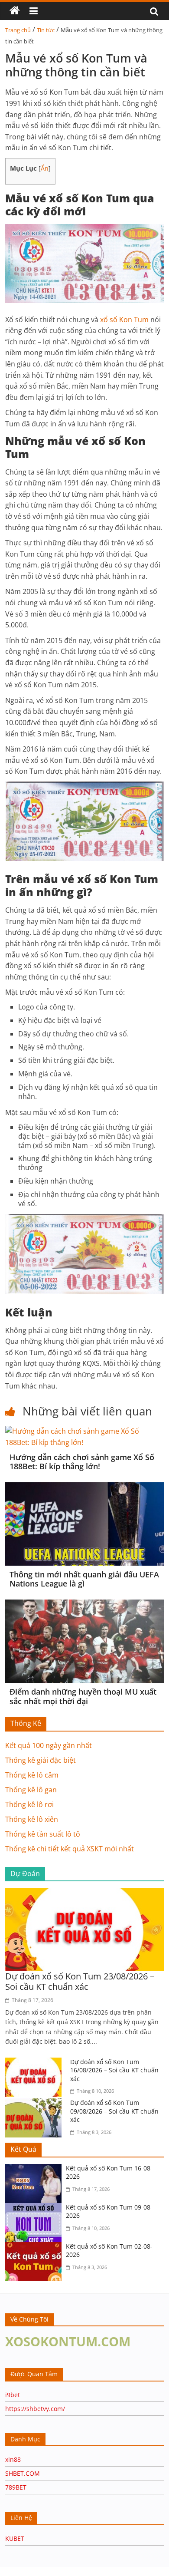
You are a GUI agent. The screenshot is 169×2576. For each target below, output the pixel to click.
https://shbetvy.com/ (35, 2409)
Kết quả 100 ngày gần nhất (49, 1745)
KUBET (15, 2538)
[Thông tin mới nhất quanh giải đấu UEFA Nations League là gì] (85, 1488)
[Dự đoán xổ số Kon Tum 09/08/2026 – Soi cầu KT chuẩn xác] (36, 2104)
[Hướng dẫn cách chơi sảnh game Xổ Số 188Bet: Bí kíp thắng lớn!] (85, 1431)
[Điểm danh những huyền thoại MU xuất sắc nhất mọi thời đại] (85, 1605)
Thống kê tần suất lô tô (43, 1834)
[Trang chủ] (15, 11)
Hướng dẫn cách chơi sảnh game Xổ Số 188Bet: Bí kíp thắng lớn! (82, 1462)
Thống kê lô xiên (32, 1819)
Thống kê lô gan (31, 1790)
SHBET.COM (23, 2473)
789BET (16, 2487)
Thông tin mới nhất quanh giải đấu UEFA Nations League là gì (84, 1579)
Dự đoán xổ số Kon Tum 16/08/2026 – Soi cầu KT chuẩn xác (114, 2070)
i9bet (13, 2395)
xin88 (13, 2459)
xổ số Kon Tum (124, 320)
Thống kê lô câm (32, 1775)
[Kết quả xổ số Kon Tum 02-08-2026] (36, 2247)
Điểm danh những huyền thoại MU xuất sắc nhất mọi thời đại (83, 1696)
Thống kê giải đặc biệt (41, 1760)
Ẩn (45, 168)
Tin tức (46, 30)
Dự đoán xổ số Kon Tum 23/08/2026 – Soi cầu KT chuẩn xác (80, 1981)
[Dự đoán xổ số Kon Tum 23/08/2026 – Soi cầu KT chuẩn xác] (85, 1893)
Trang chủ (18, 30)
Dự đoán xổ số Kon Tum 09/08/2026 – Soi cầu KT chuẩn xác (114, 2111)
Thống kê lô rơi (29, 1804)
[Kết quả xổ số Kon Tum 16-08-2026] (36, 2169)
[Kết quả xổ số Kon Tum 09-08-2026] (36, 2208)
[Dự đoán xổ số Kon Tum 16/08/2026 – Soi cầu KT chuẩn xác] (36, 2063)
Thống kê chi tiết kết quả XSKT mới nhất (70, 1849)
